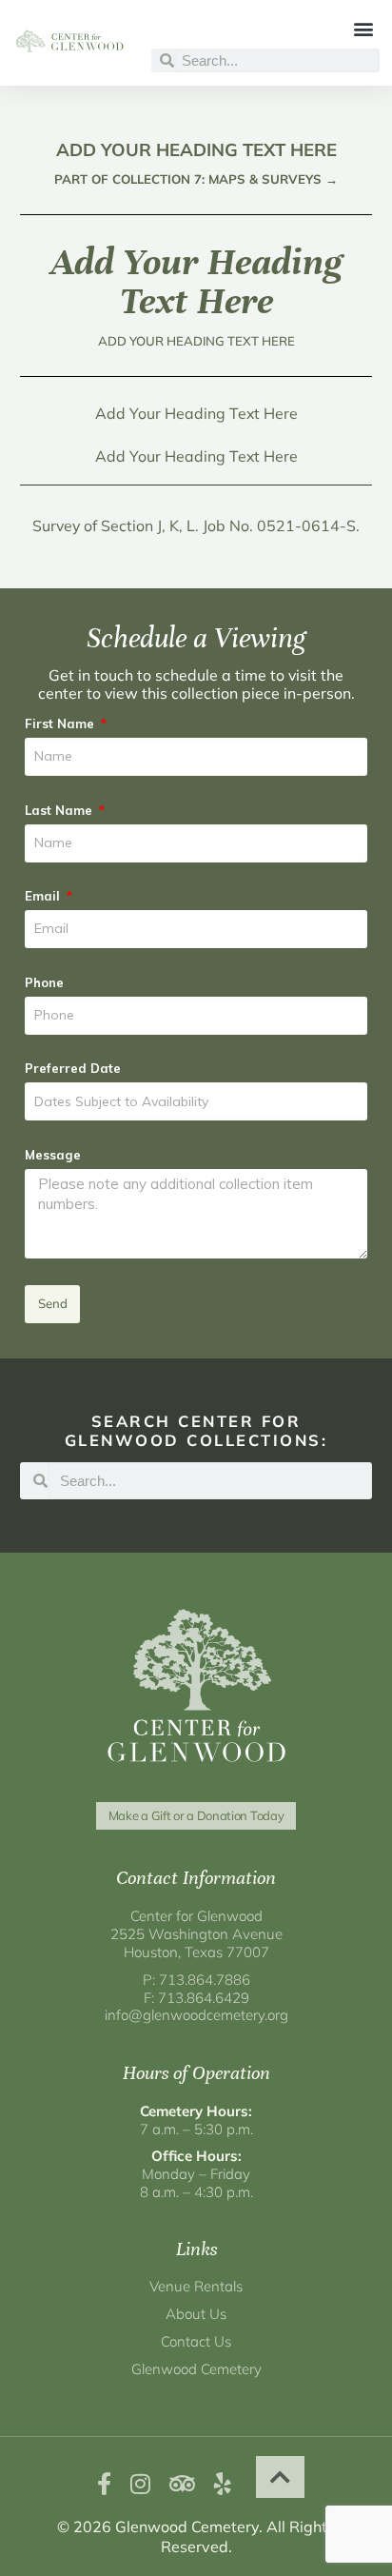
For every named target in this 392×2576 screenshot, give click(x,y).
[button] (364, 28)
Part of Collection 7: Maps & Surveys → (196, 179)
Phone (44, 982)
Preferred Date (73, 1068)
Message (53, 1155)
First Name (61, 723)
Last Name (60, 810)
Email (44, 896)
